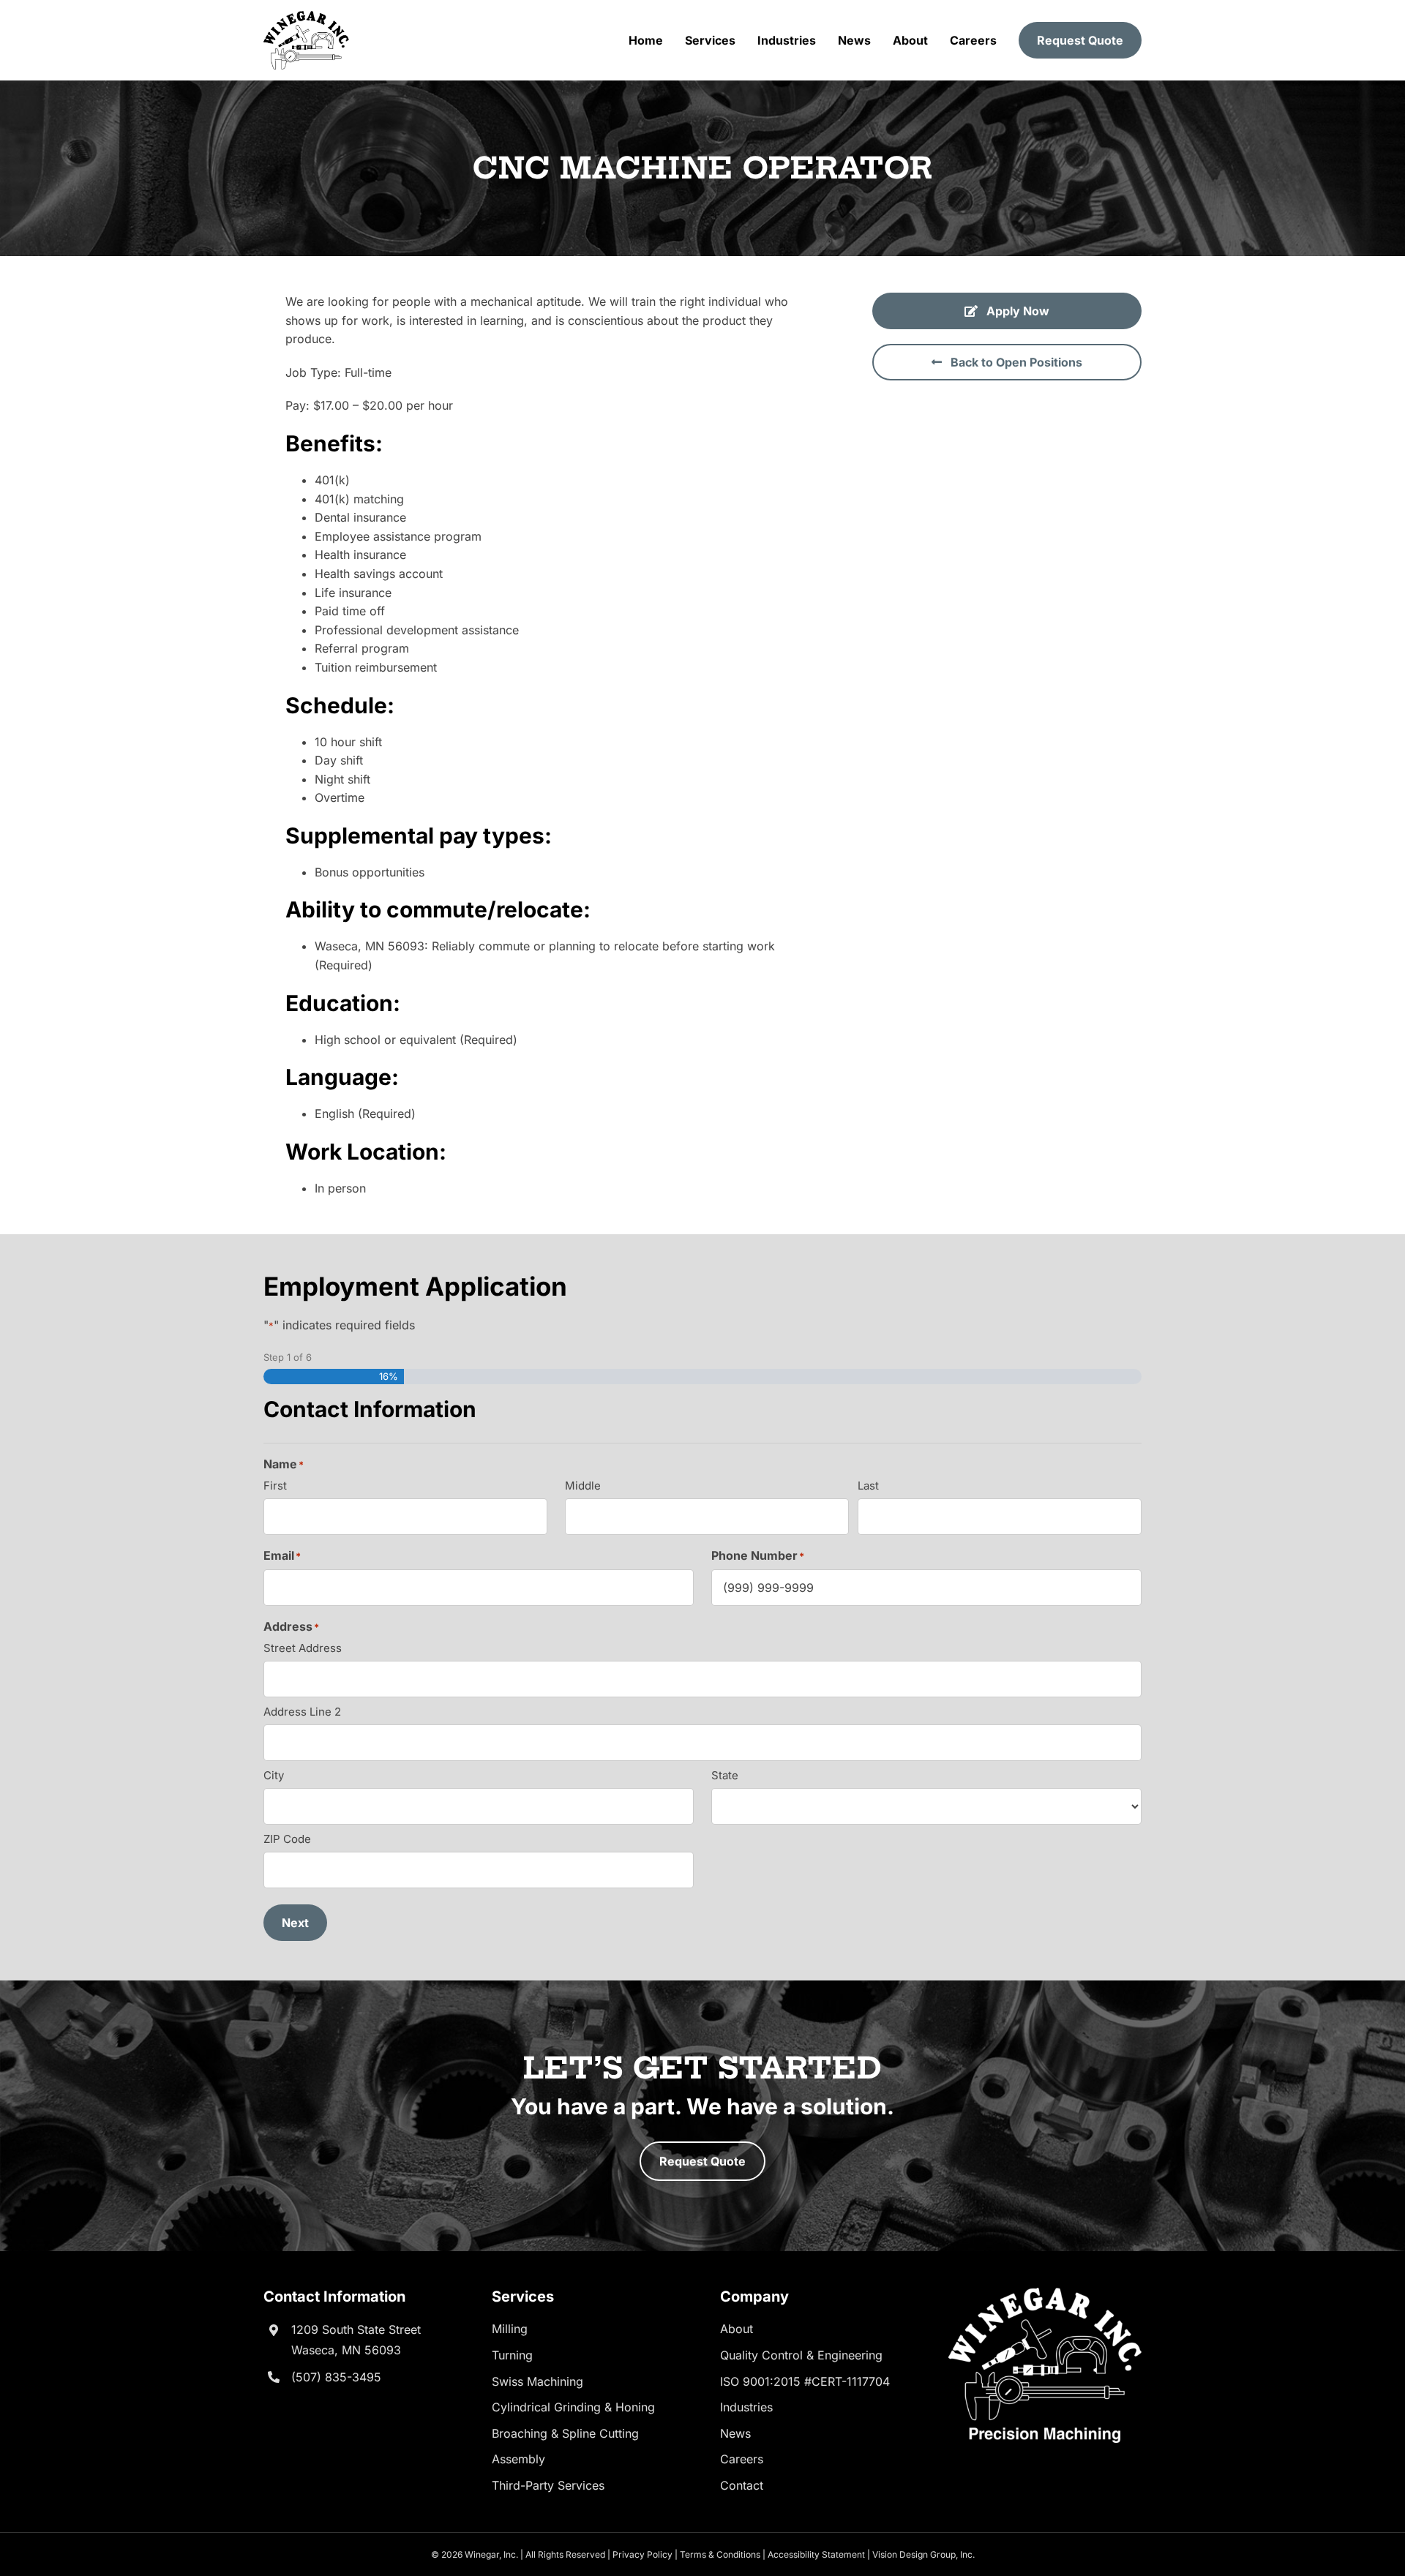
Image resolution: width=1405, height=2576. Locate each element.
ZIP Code (287, 1839)
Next (295, 1923)
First (275, 1486)
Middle (583, 1486)
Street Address (303, 1648)
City (274, 1775)
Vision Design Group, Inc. (923, 2554)
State (725, 1775)
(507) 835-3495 (336, 2377)
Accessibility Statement (816, 2554)
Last (868, 1486)
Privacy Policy (642, 2554)
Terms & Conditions (720, 2554)
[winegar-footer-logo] (1045, 2294)
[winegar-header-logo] (306, 17)
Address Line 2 (302, 1712)
